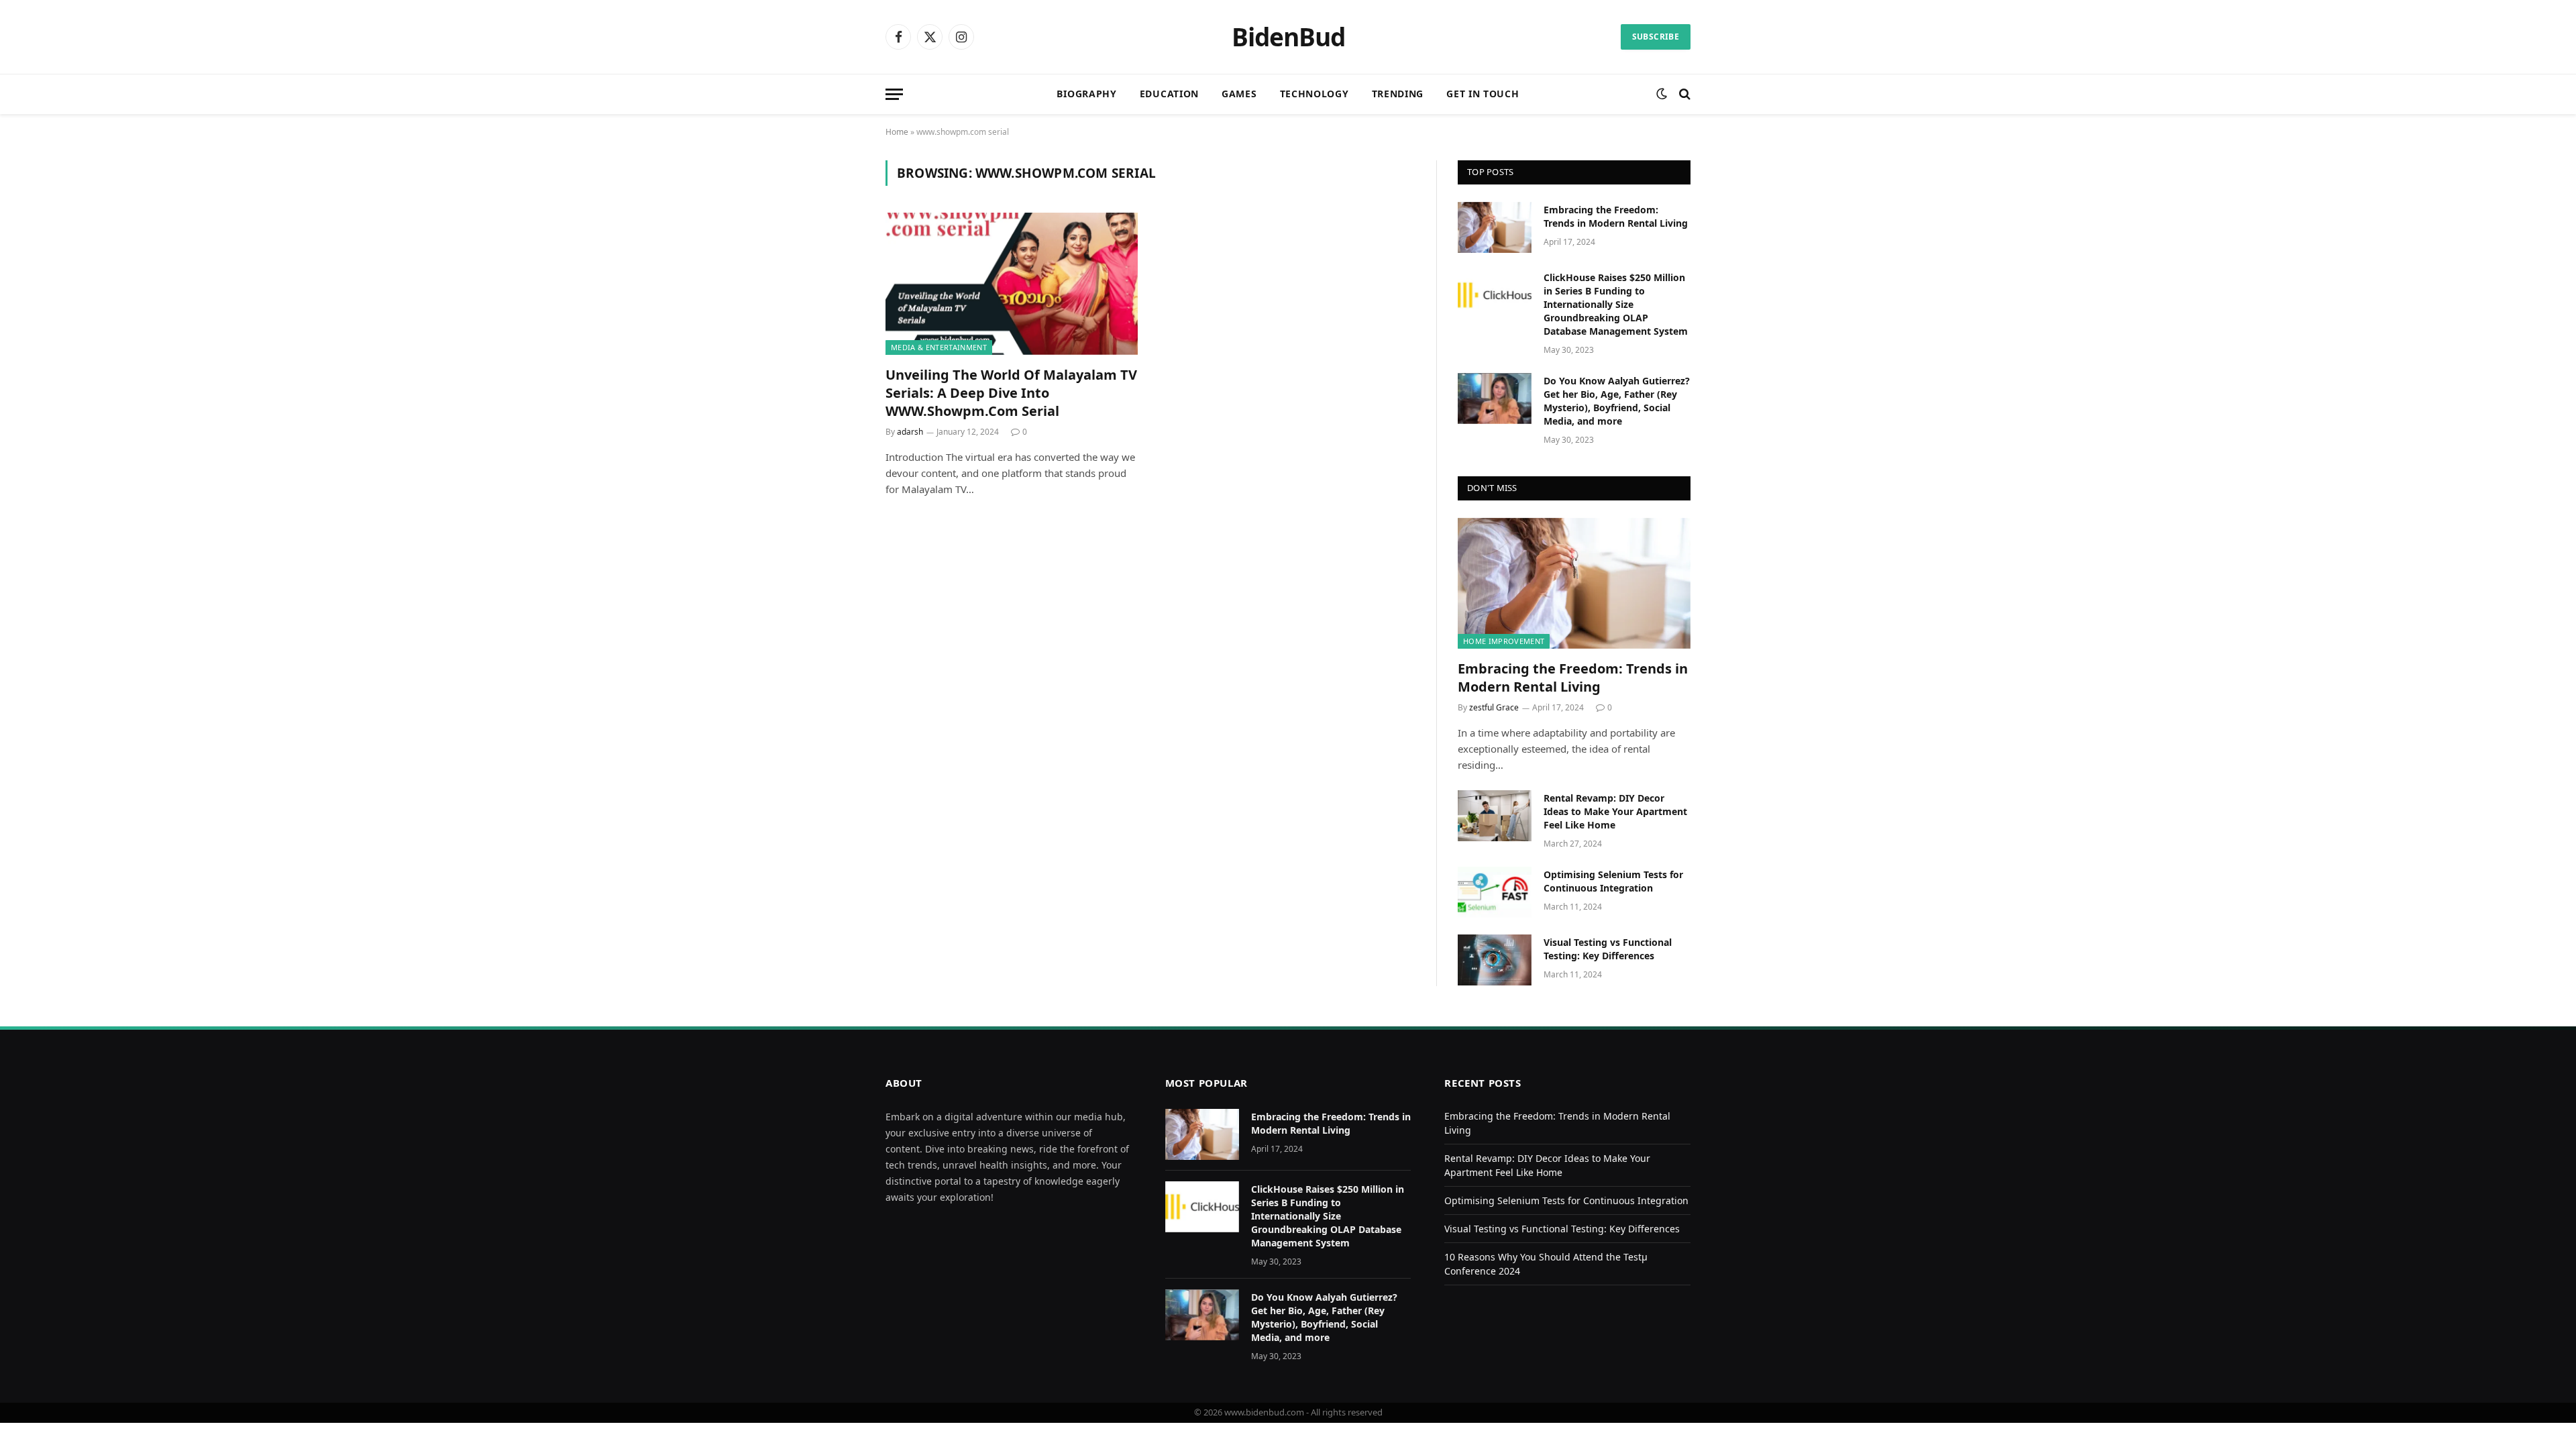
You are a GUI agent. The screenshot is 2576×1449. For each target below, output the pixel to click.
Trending (1398, 94)
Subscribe (1656, 37)
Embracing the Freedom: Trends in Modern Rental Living (1616, 216)
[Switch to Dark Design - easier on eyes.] (1662, 94)
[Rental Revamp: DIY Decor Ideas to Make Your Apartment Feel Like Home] (1495, 816)
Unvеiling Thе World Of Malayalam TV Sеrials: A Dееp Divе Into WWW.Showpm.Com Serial (1011, 393)
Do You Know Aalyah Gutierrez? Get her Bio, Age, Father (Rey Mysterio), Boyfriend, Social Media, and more (1617, 401)
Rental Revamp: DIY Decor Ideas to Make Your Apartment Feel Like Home (1615, 811)
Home (897, 132)
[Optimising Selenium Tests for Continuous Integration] (1495, 892)
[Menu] (894, 94)
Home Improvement (1504, 641)
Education (1169, 94)
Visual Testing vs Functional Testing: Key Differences (1608, 949)
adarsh (910, 432)
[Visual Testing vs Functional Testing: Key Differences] (1495, 960)
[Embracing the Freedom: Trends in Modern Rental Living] (1495, 227)
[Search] (1683, 94)
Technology (1314, 94)
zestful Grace (1494, 707)
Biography (1086, 94)
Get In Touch (1483, 94)
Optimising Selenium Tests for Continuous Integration (1613, 881)
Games (1239, 94)
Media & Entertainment (939, 347)
